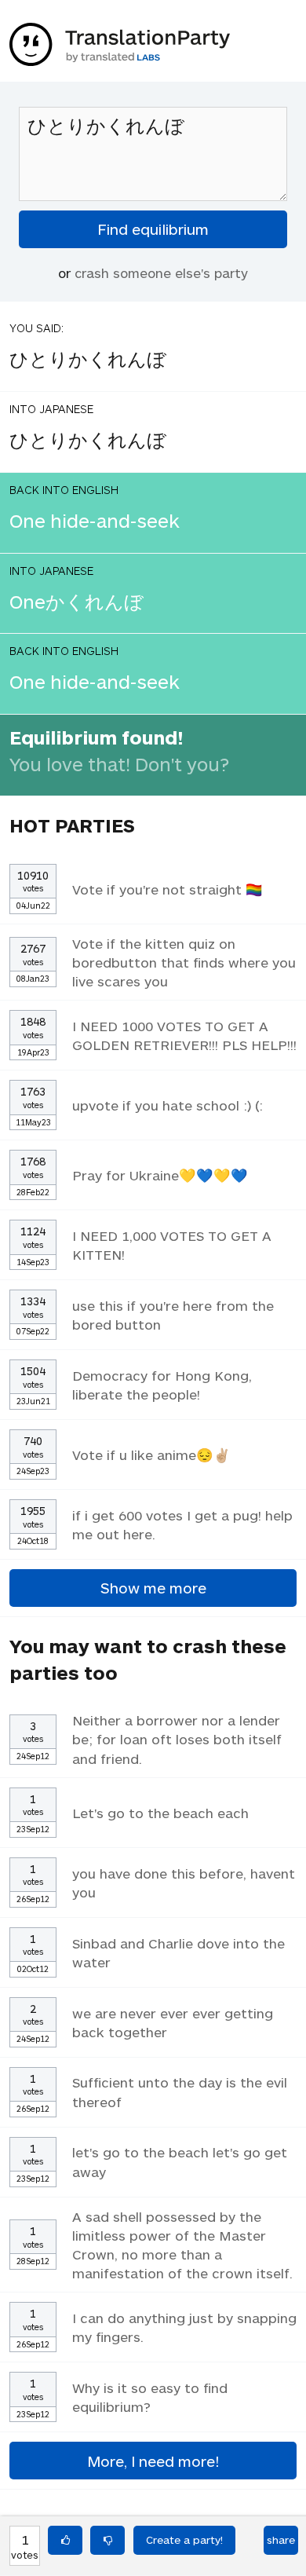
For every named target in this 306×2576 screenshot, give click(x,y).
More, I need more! (153, 2461)
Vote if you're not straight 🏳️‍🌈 (168, 889)
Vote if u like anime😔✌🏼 (151, 1454)
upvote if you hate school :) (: (168, 1105)
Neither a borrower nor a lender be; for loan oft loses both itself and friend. (177, 1739)
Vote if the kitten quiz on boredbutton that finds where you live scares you (184, 962)
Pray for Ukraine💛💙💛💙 (160, 1175)
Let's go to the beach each (160, 1813)
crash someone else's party (161, 273)
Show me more (153, 1588)
